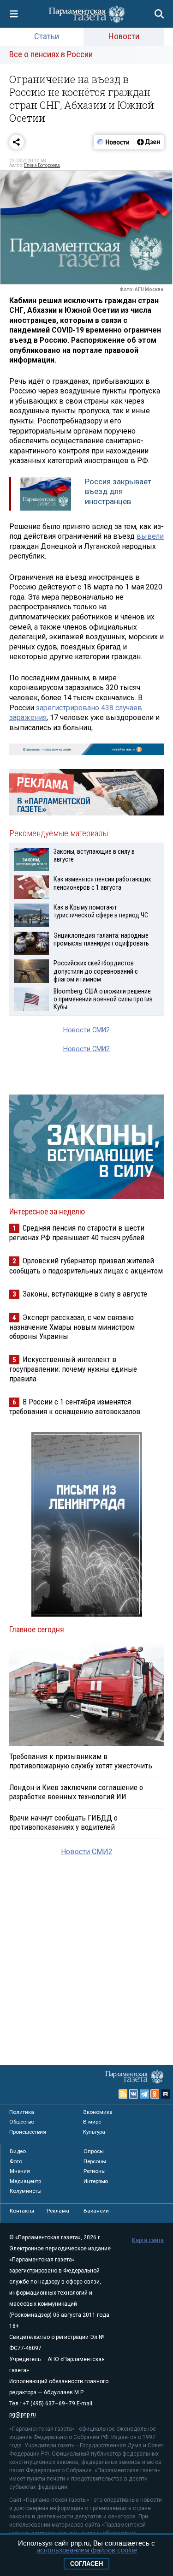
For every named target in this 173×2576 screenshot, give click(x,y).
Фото (16, 2161)
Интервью (96, 2181)
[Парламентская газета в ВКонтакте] (134, 2094)
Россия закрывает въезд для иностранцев (118, 491)
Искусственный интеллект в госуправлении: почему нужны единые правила (73, 1369)
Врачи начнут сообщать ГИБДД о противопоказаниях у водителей (63, 1822)
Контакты (22, 2211)
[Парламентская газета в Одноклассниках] (155, 2094)
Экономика (98, 2112)
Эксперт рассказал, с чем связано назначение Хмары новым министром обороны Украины (72, 1327)
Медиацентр (25, 2181)
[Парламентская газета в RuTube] (166, 2094)
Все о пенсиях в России (51, 54)
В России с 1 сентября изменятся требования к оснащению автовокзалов (75, 1407)
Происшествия (28, 2132)
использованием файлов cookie (87, 2550)
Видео (18, 2151)
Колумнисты (26, 2191)
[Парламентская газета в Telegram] (144, 2094)
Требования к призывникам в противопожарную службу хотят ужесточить (81, 1761)
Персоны (95, 2161)
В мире (92, 2122)
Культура (94, 2132)
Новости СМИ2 (86, 1030)
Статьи (47, 36)
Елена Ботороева (42, 165)
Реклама (58, 2211)
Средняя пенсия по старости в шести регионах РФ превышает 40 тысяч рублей (77, 1233)
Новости (124, 36)
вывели (150, 536)
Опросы (94, 2151)
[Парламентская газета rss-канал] (123, 2094)
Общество (22, 2122)
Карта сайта (148, 2240)
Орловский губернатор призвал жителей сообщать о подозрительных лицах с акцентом (86, 1265)
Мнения (20, 2171)
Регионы (95, 2171)
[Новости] (113, 142)
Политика (22, 2112)
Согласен (86, 2564)
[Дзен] (148, 142)
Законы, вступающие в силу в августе (85, 1294)
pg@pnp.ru (23, 2415)
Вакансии (96, 2211)
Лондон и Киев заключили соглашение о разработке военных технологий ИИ (76, 1792)
